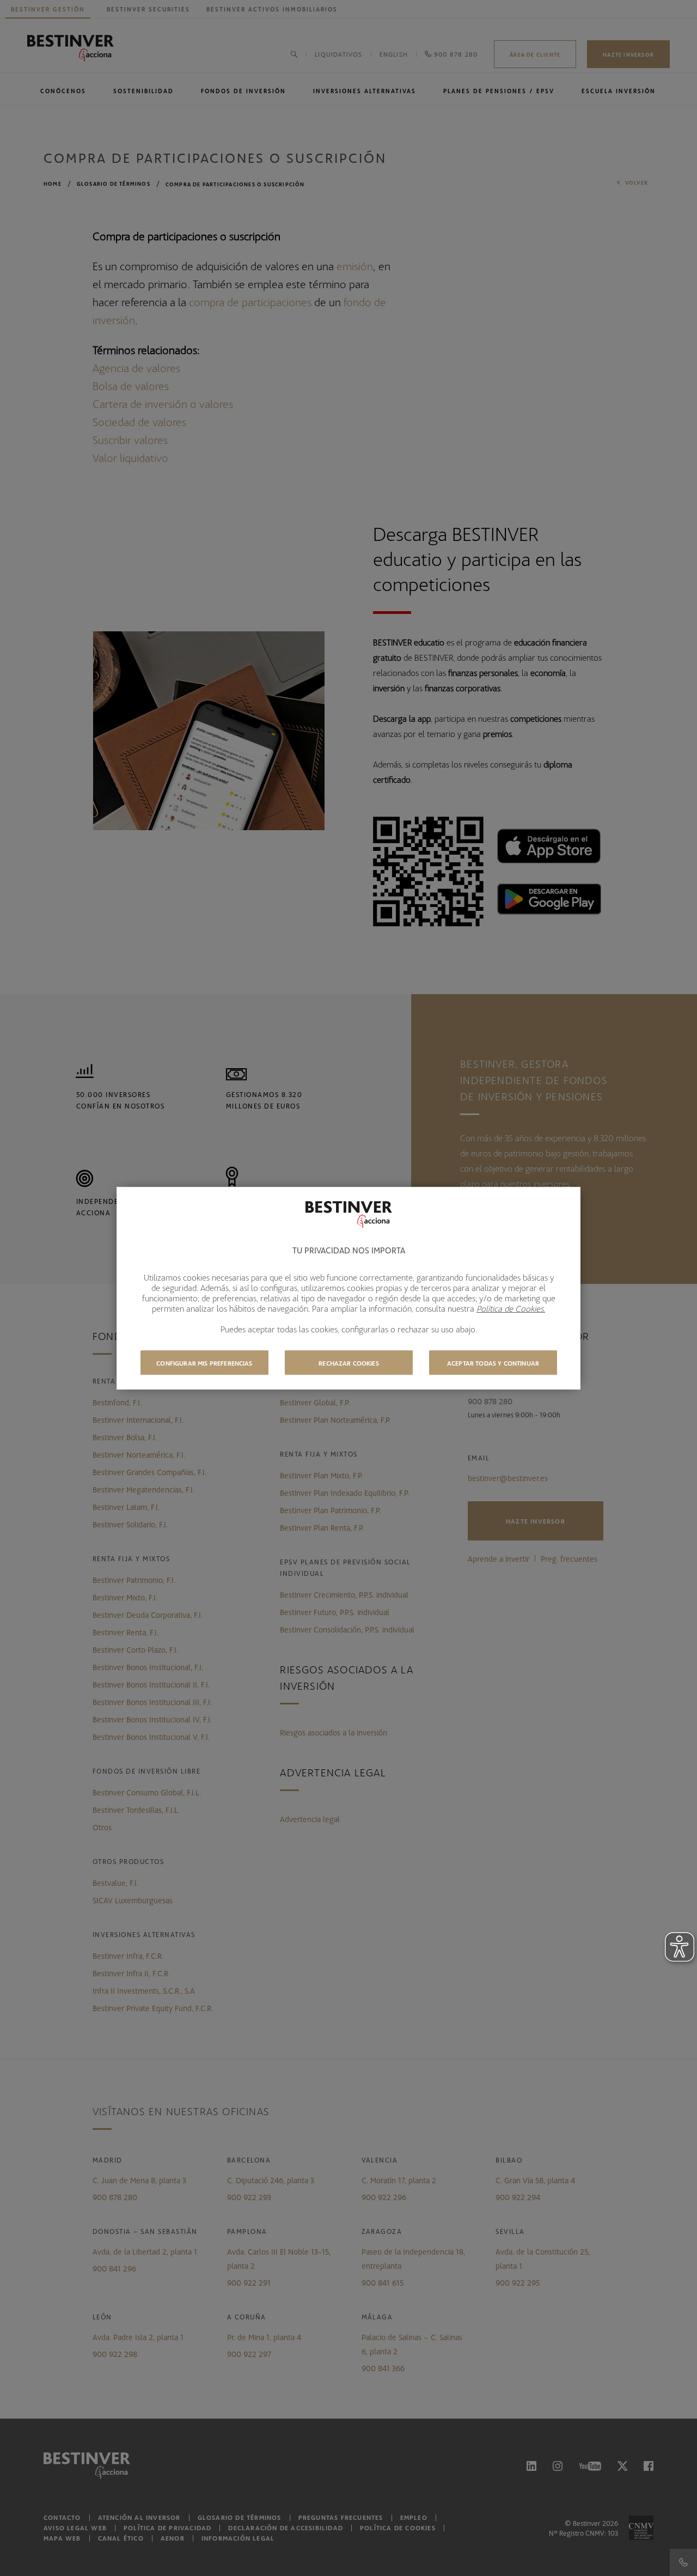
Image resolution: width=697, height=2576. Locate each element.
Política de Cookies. (511, 1308)
